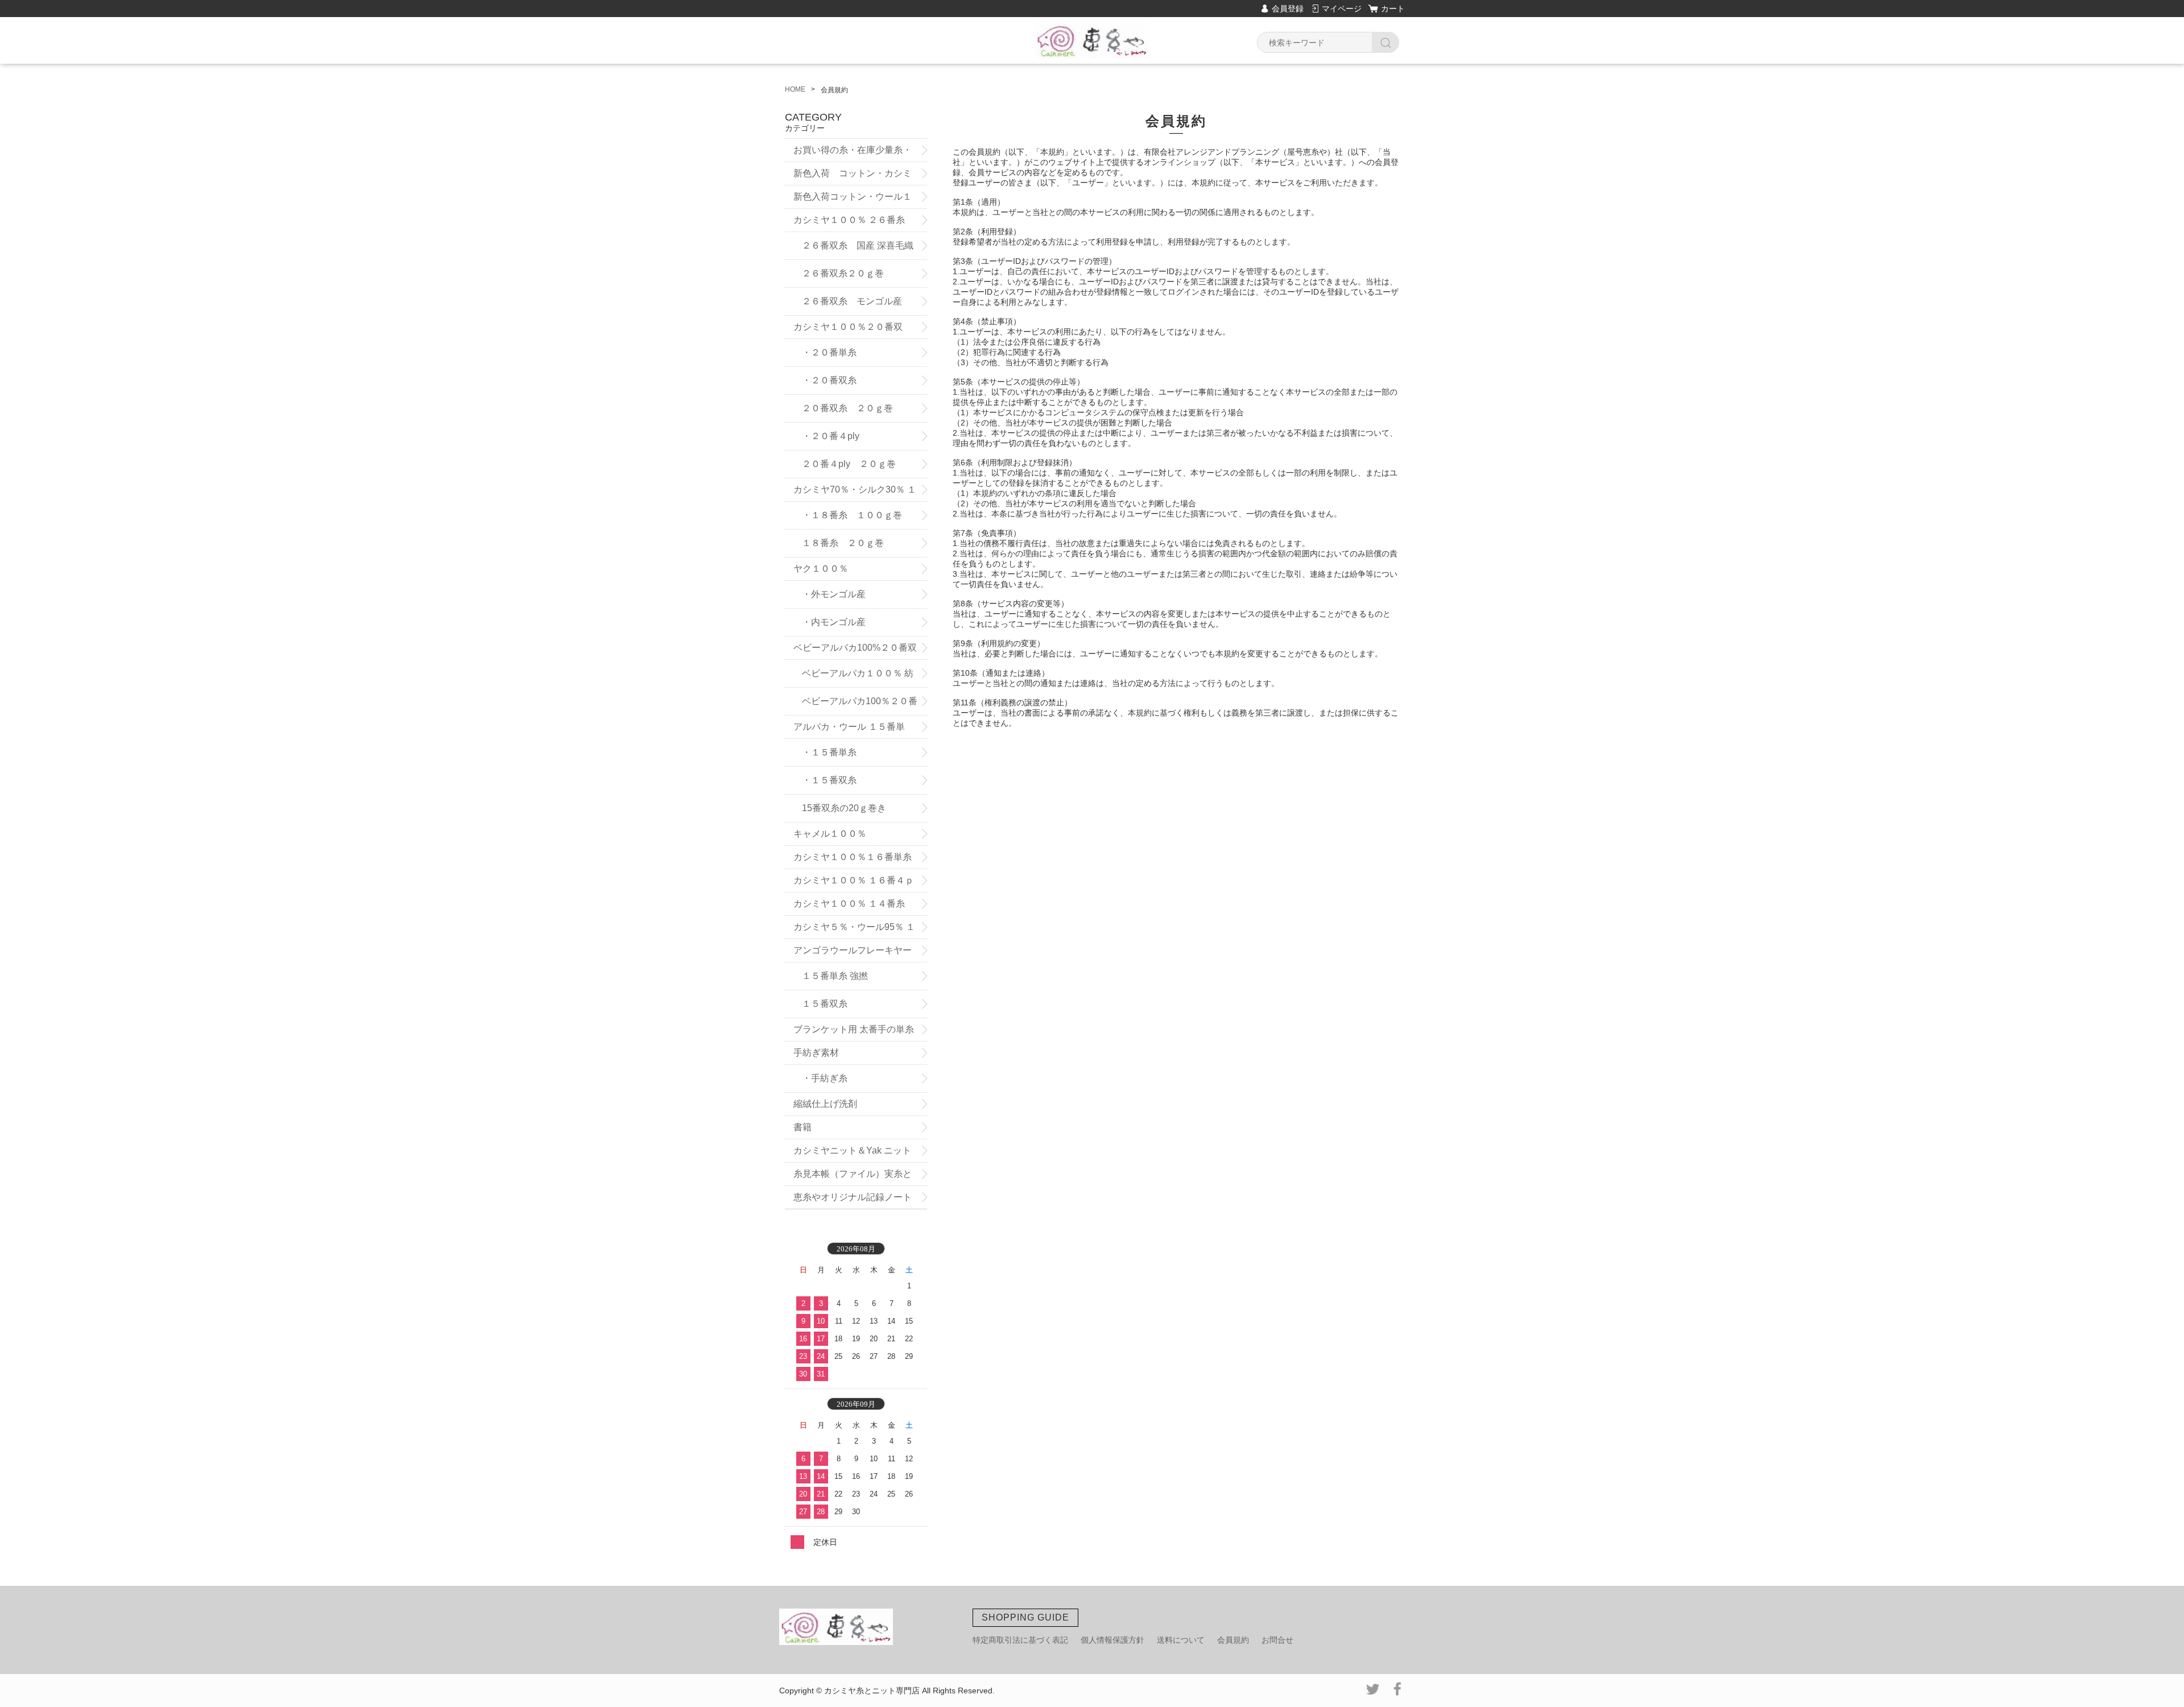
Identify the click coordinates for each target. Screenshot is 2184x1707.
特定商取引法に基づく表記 (1020, 1640)
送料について (1181, 1640)
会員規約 (1233, 1640)
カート (1393, 9)
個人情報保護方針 (1112, 1640)
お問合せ (1277, 1640)
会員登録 (1288, 9)
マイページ (1342, 9)
